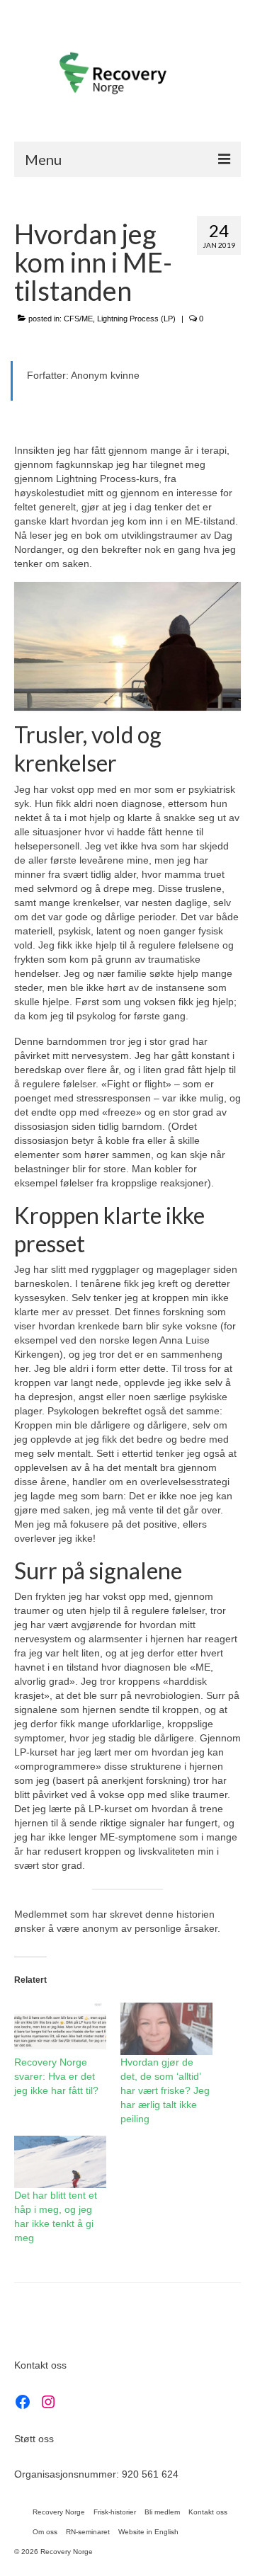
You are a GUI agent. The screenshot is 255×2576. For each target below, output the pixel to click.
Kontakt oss (40, 2365)
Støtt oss (34, 2439)
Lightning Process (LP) (136, 319)
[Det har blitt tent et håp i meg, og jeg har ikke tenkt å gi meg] (60, 2162)
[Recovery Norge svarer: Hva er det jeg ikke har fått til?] (60, 2029)
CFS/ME (78, 319)
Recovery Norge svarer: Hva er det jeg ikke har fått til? (56, 2076)
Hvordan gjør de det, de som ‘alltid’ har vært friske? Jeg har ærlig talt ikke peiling (165, 2090)
